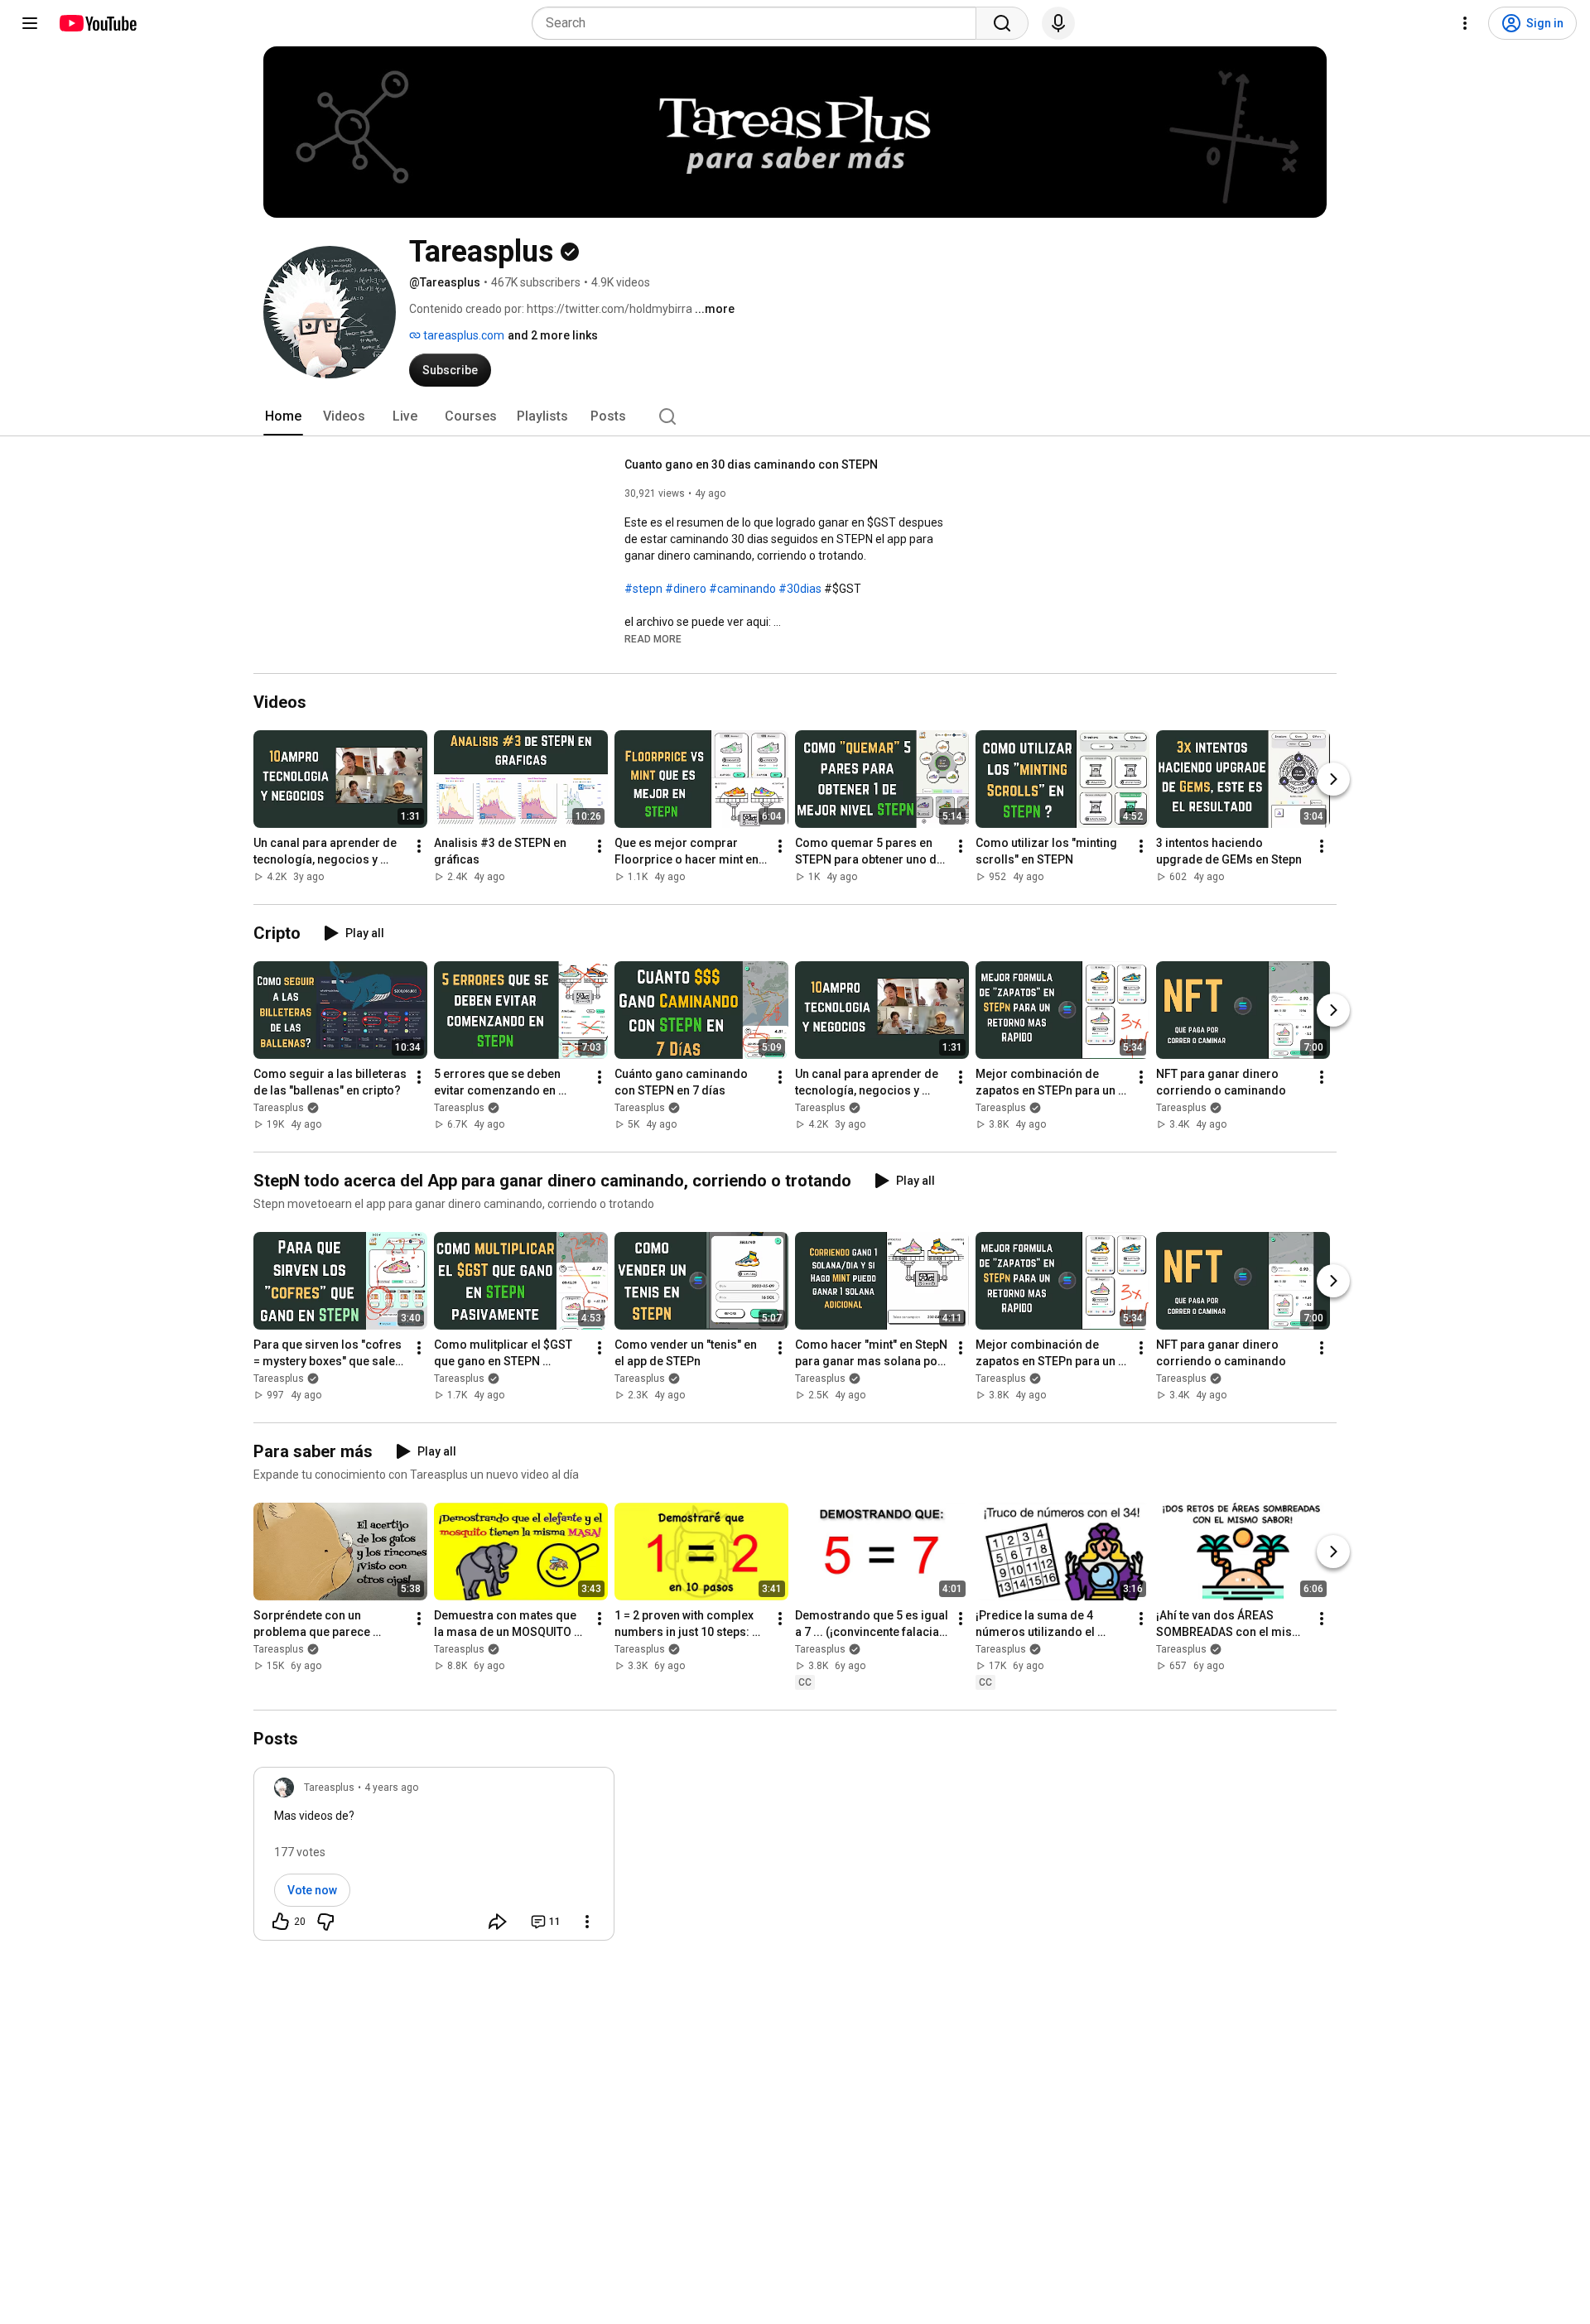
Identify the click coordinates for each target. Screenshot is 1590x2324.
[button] (653, 638)
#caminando (742, 589)
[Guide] (30, 23)
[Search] (1002, 23)
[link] (434, 1859)
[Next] (1333, 779)
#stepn (643, 589)
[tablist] (795, 416)
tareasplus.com (463, 335)
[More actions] (419, 846)
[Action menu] (587, 1922)
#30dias (800, 589)
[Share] (498, 1922)
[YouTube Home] (97, 23)
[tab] (283, 416)
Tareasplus (279, 1108)
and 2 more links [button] (553, 335)
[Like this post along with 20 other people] (281, 1922)
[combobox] (759, 23)
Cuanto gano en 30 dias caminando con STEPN (751, 464)
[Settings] (1465, 23)
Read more (653, 639)
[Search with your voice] (1058, 23)
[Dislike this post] (325, 1922)
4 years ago (391, 1788)
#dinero (686, 589)
